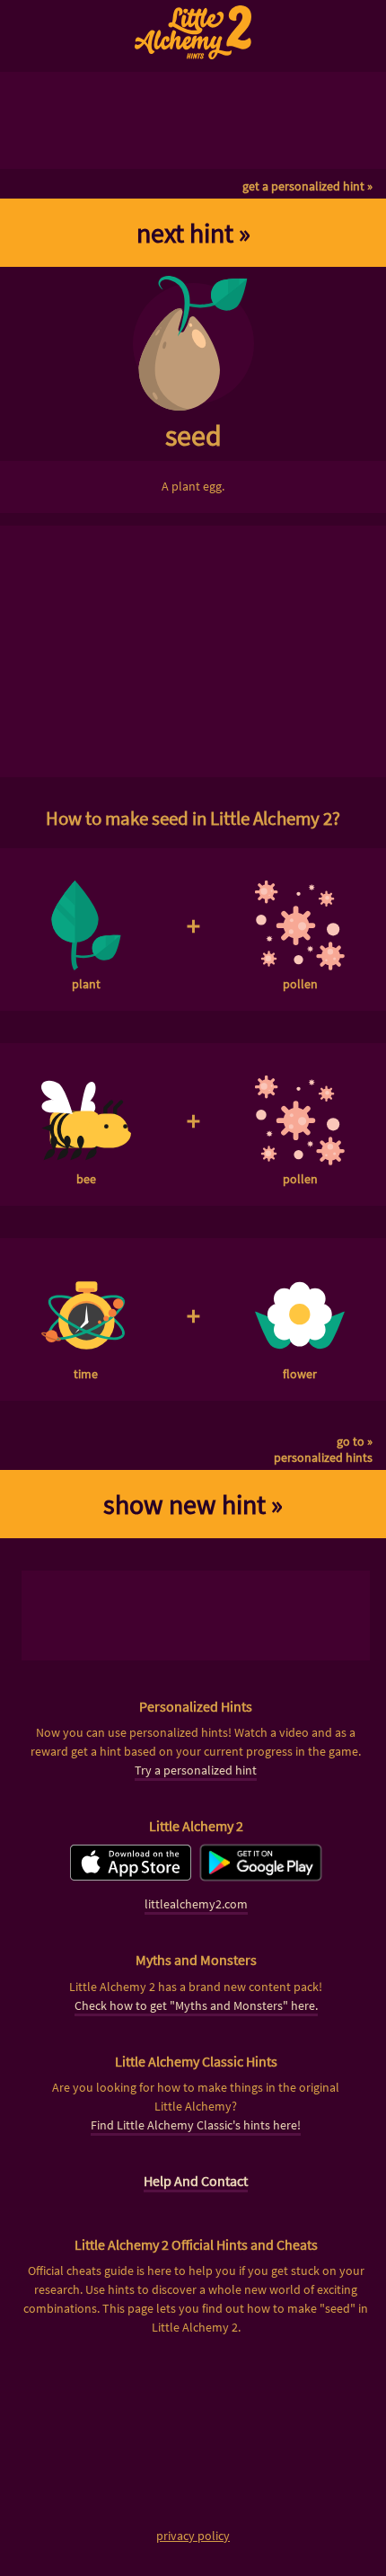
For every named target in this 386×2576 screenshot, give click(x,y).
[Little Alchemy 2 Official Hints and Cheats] (193, 32)
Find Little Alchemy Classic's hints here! (196, 2125)
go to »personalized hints (323, 1449)
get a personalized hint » (307, 186)
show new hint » (193, 1504)
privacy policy (193, 2536)
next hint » (193, 233)
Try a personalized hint (196, 1770)
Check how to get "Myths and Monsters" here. (196, 2005)
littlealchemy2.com (196, 1904)
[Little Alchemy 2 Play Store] (261, 1876)
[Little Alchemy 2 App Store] (131, 1876)
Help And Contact (196, 2181)
